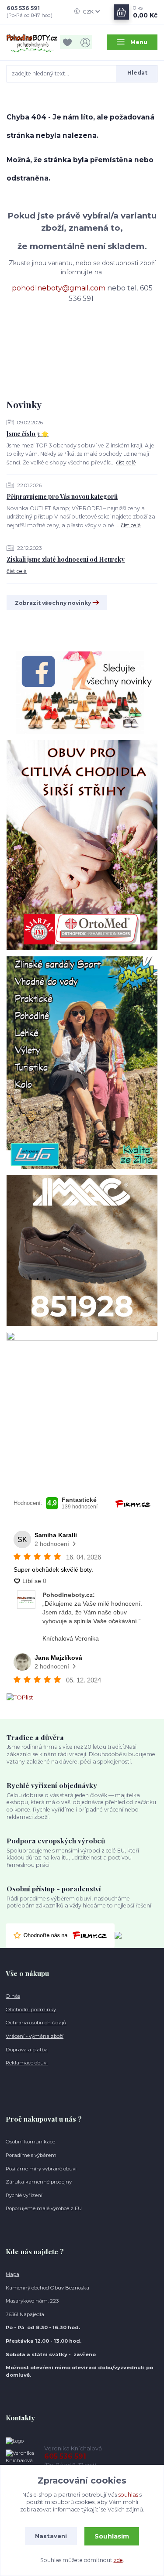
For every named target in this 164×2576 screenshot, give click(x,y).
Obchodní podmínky (31, 2010)
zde (118, 2560)
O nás (13, 1996)
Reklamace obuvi (27, 2063)
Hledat (137, 73)
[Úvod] (32, 42)
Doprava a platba (27, 2050)
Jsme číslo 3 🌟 (28, 434)
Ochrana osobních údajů (36, 2023)
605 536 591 (23, 8)
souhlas (128, 2495)
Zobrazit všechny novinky (53, 603)
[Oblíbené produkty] (69, 42)
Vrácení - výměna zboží (35, 2036)
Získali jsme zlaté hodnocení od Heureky (66, 559)
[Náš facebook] (82, 692)
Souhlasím (112, 2536)
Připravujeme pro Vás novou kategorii (62, 496)
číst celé (126, 462)
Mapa (12, 2274)
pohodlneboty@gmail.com (59, 288)
